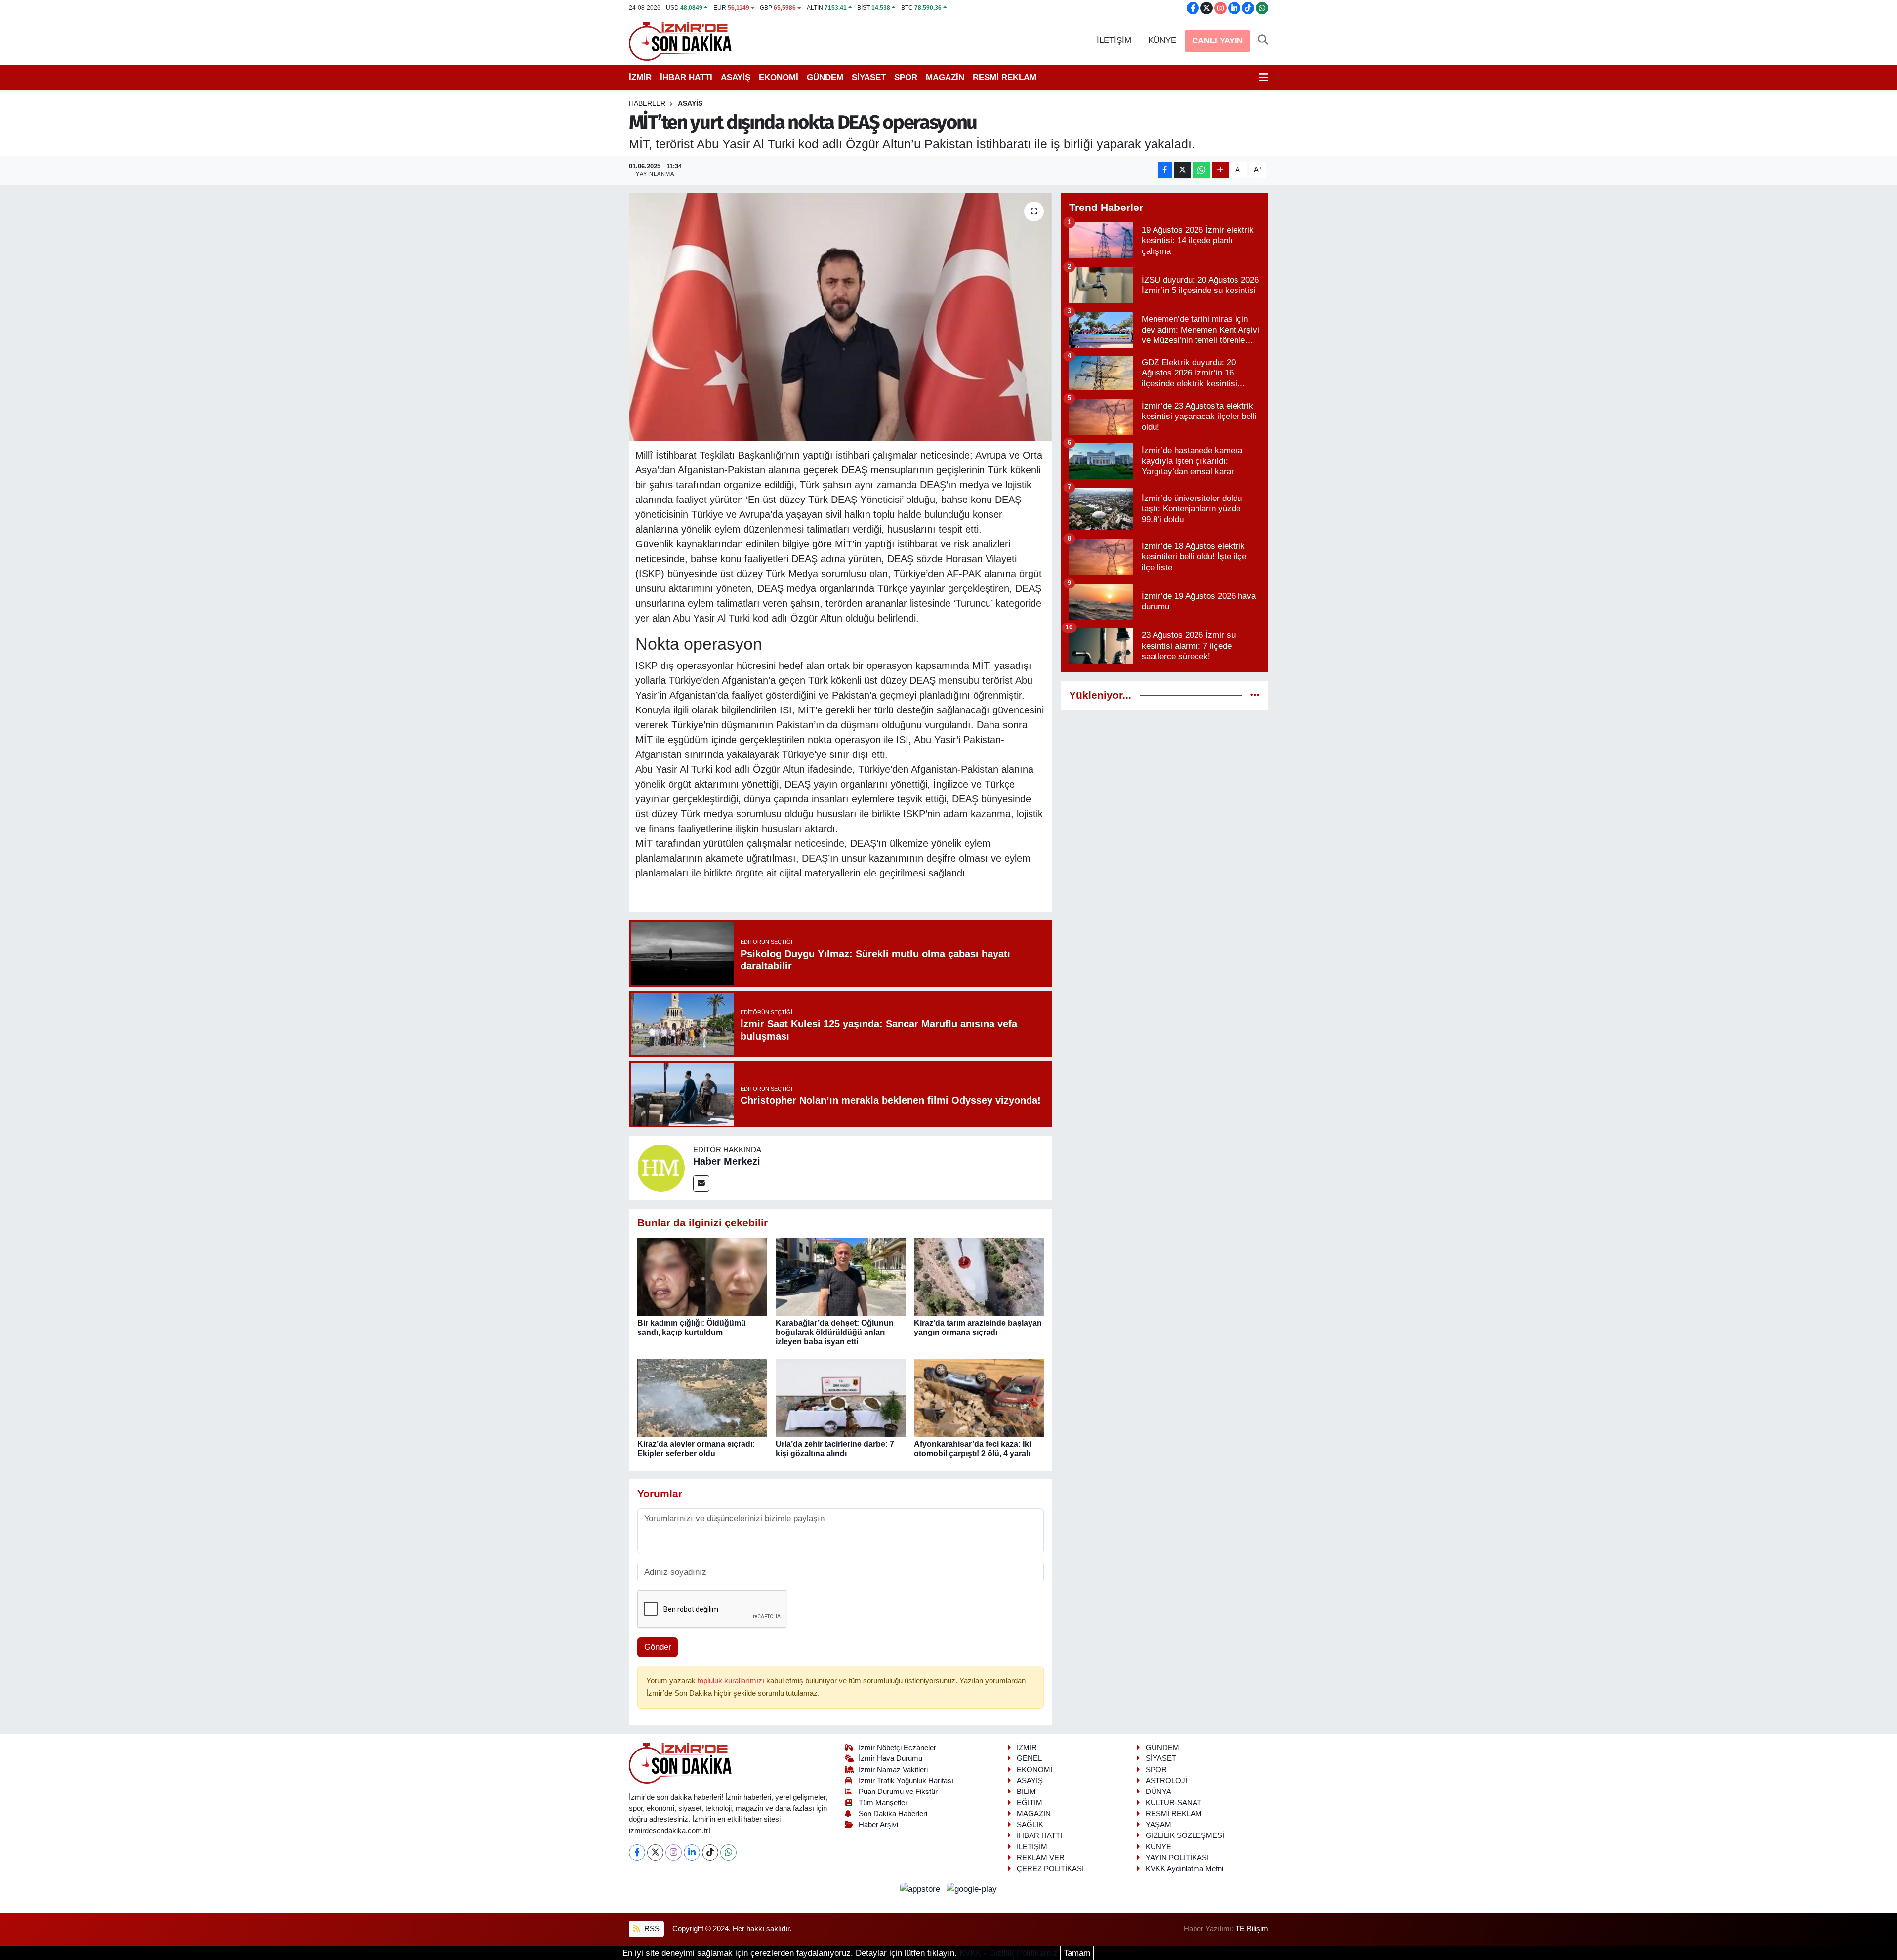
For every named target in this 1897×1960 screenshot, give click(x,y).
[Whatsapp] (728, 1853)
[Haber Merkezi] (661, 1167)
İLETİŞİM (1114, 40)
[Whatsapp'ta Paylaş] (1201, 170)
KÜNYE (1162, 40)
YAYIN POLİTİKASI (1177, 1858)
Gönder (658, 1647)
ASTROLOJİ (1166, 1781)
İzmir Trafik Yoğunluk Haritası (906, 1781)
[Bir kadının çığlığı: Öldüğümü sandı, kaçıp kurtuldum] (702, 1276)
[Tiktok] (710, 1853)
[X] (655, 1853)
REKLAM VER (1041, 1858)
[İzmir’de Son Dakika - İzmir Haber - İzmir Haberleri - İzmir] (681, 40)
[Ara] (1263, 41)
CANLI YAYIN (1217, 41)
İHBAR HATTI (686, 77)
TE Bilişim (1252, 1929)
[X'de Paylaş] (1182, 170)
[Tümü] (1255, 695)
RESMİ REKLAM (1005, 77)
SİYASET (869, 77)
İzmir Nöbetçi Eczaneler (897, 1748)
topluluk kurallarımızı (732, 1681)
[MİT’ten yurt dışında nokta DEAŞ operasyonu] (841, 317)
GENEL (1029, 1758)
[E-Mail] (701, 1184)
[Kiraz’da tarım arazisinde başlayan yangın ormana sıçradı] (979, 1276)
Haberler (647, 103)
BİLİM (1026, 1792)
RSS (651, 1929)
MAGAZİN (945, 77)
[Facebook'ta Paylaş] (1165, 170)
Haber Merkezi (727, 1161)
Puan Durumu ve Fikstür (898, 1792)
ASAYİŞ (736, 77)
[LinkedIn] (692, 1853)
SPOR (906, 77)
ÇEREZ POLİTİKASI (1050, 1869)
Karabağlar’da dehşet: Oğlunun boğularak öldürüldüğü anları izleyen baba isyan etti (835, 1332)
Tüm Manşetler (883, 1803)
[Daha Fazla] (1220, 170)
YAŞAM (1158, 1825)
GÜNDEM (825, 77)
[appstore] (922, 1889)
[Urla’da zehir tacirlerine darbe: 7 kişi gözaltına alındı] (841, 1397)
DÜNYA (1158, 1792)
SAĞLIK (1030, 1825)
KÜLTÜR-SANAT (1174, 1803)
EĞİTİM (1030, 1803)
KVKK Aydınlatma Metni (1184, 1869)
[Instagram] (674, 1853)
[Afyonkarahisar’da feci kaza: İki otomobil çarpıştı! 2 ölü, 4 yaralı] (979, 1397)
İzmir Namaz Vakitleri (893, 1770)
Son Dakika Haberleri (893, 1814)
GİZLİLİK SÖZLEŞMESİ (1185, 1835)
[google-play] (972, 1889)
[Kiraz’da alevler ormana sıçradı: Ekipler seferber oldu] (702, 1397)
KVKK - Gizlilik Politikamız (1009, 1953)
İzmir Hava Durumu (890, 1758)
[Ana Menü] (1263, 78)
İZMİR (640, 77)
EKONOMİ (779, 77)
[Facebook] (637, 1853)
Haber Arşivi (878, 1825)
